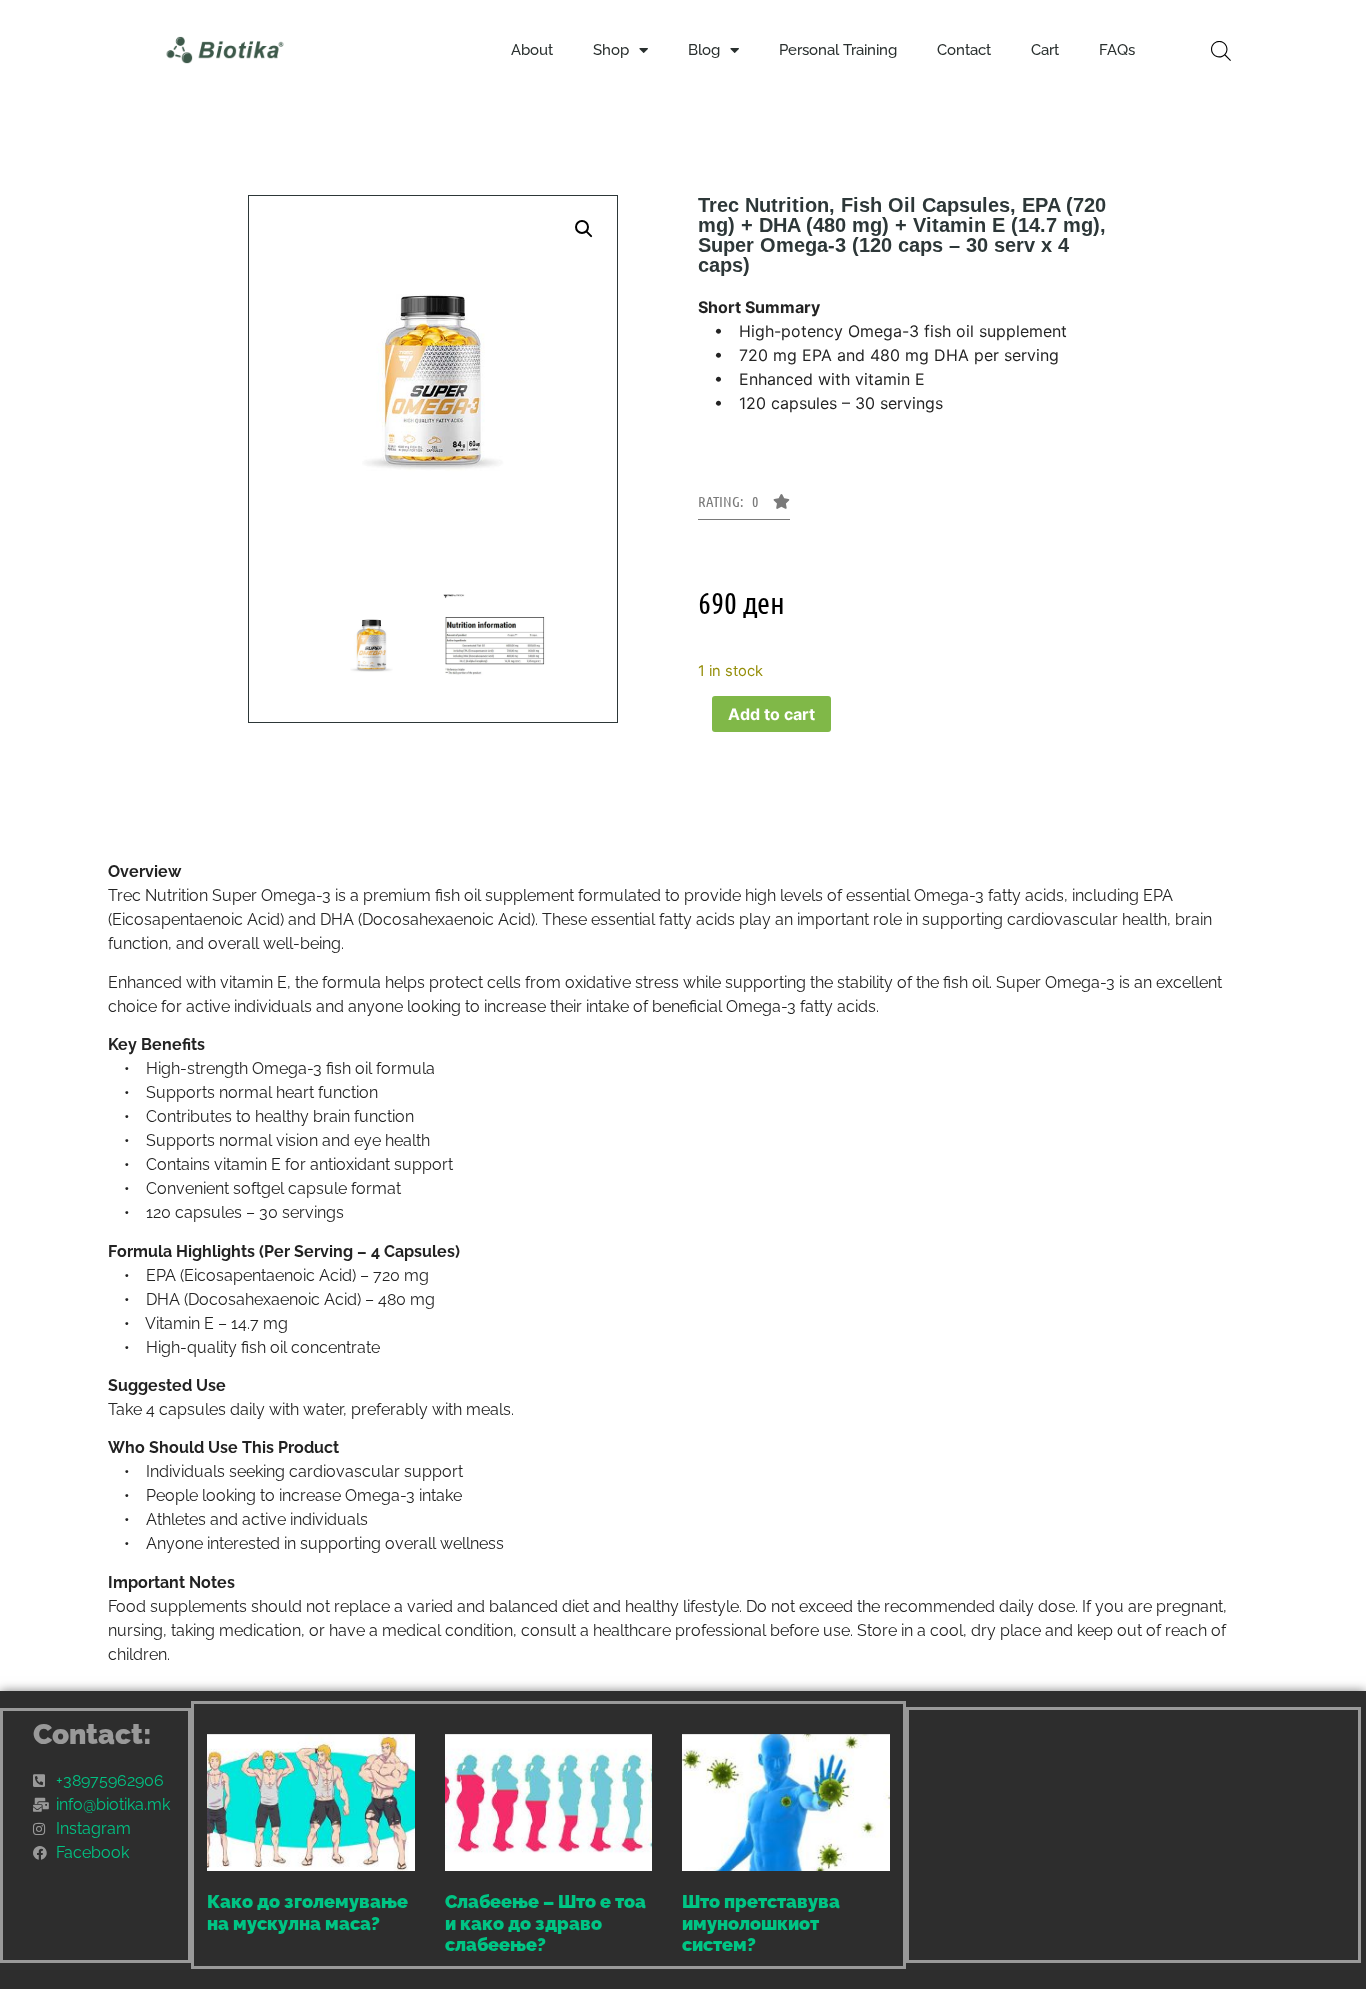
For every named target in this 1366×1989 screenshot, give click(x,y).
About (532, 50)
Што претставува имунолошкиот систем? (761, 1923)
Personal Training (838, 50)
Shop (611, 50)
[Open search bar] (1221, 50)
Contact (964, 50)
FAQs (1117, 50)
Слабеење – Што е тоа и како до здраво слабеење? (545, 1923)
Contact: (92, 1734)
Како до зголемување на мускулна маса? (307, 1912)
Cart (1045, 50)
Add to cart (771, 714)
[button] (584, 229)
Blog (704, 50)
